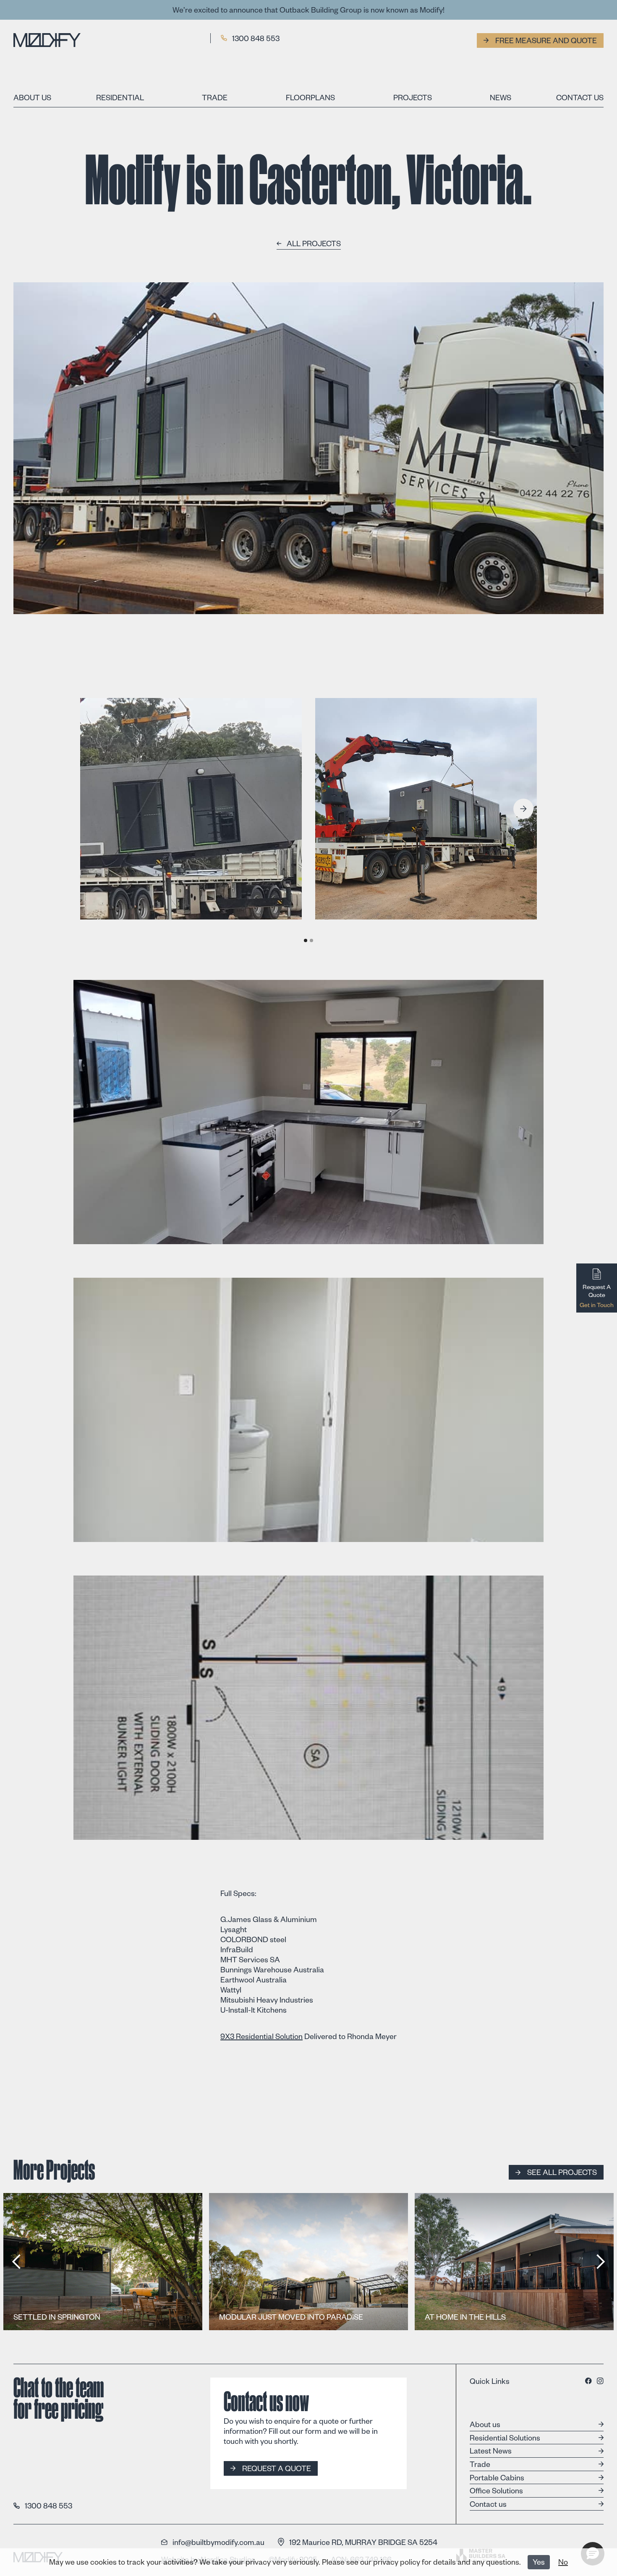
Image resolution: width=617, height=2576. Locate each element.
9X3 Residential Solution (261, 2038)
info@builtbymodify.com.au (218, 2542)
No (563, 2563)
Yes (539, 2563)
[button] (523, 809)
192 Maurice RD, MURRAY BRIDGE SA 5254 (363, 2542)
